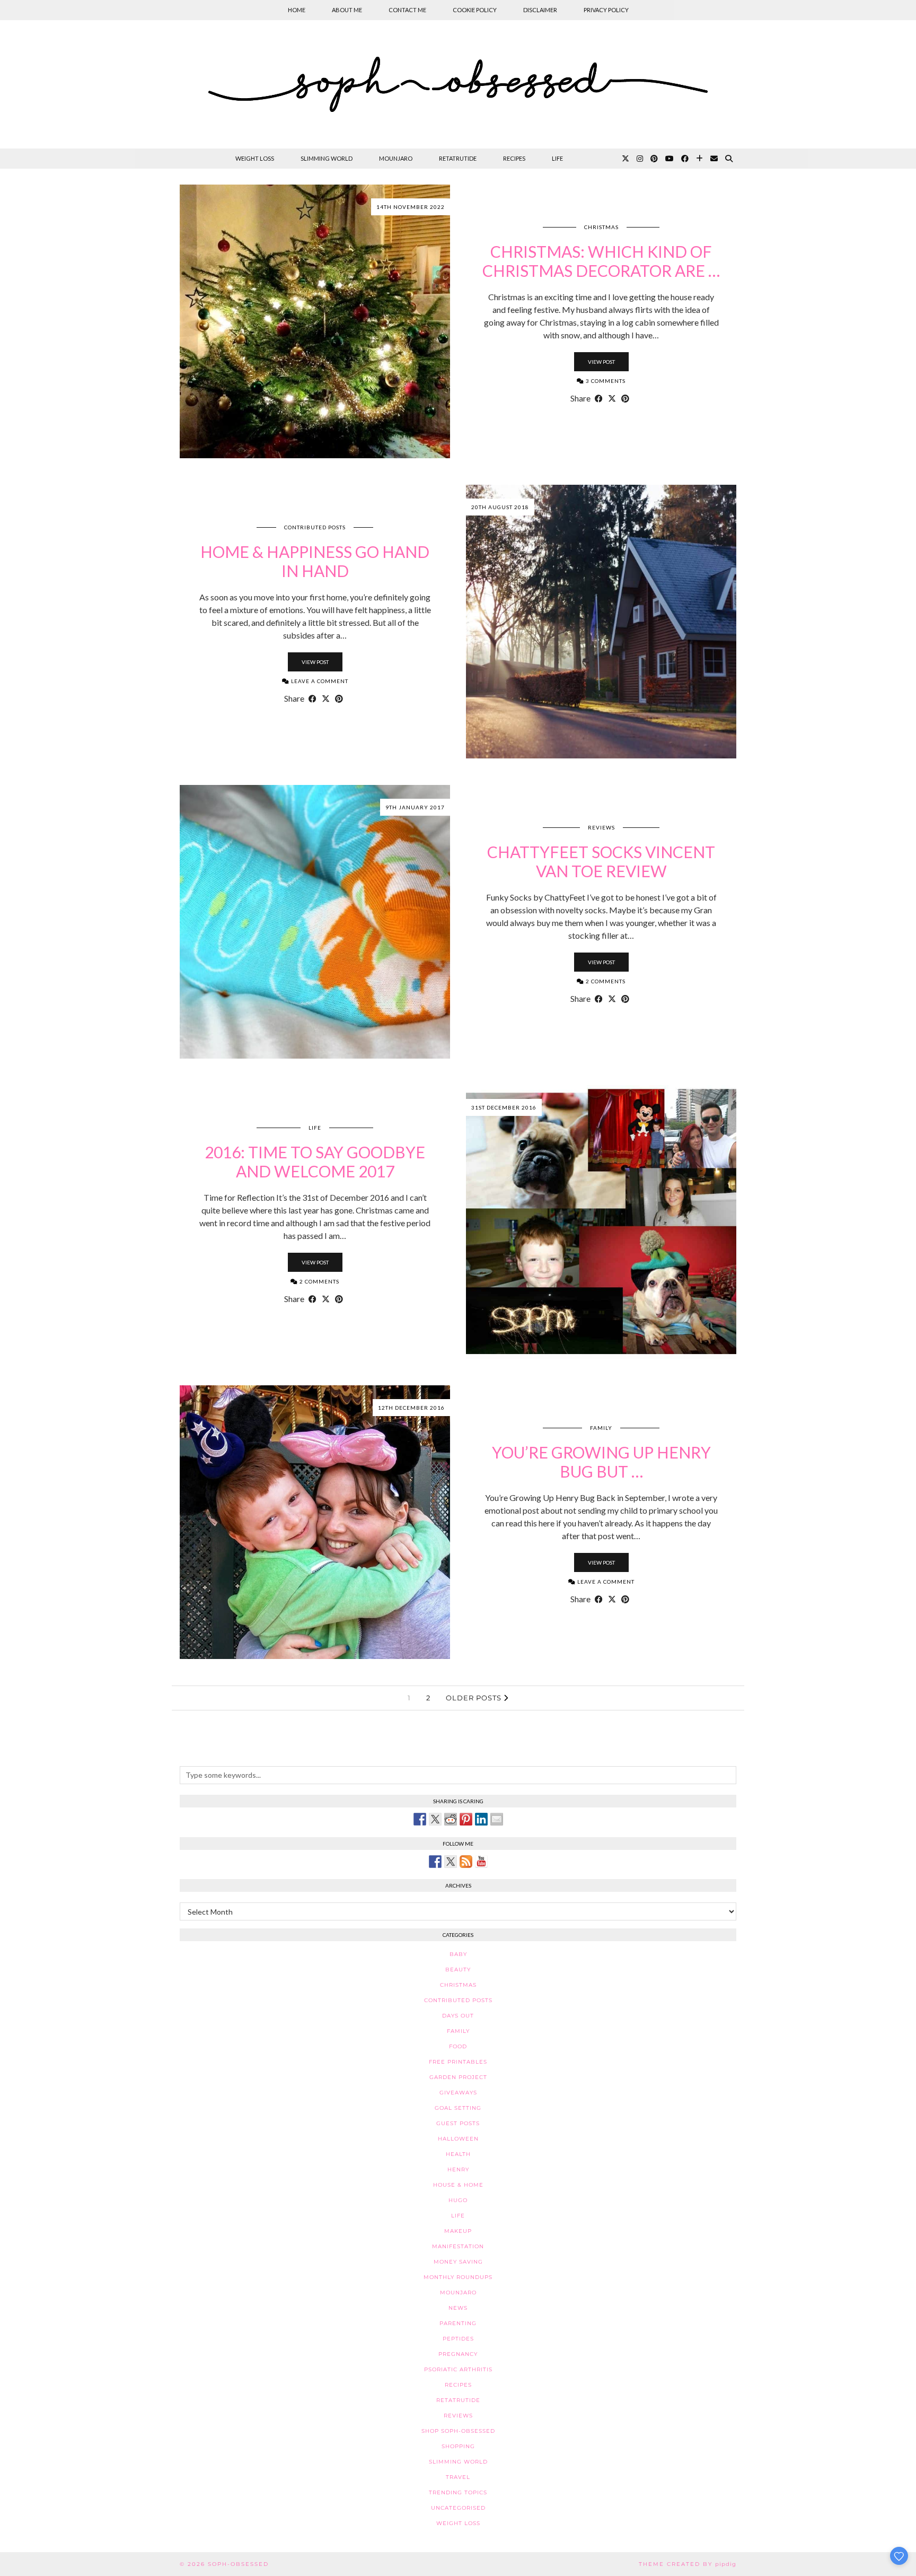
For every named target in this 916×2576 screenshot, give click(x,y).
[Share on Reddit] (451, 1819)
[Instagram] (640, 159)
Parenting (458, 2323)
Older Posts (475, 1698)
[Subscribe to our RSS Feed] (466, 1862)
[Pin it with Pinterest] (466, 1819)
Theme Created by (688, 2564)
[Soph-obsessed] (458, 84)
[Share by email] (497, 1819)
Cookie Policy (475, 10)
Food (458, 2046)
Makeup (458, 2231)
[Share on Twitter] (435, 1819)
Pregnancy (458, 2354)
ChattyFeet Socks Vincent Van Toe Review (601, 861)
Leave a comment (319, 681)
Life (557, 158)
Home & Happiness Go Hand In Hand (315, 561)
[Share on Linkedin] (481, 1819)
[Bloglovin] (699, 159)
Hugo (458, 2200)
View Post (601, 362)
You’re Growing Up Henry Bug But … (601, 1462)
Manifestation (458, 2246)
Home (297, 10)
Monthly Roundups (458, 2277)
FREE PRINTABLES (458, 2062)
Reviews (601, 827)
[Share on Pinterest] (625, 398)
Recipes (514, 158)
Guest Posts (458, 2123)
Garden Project (458, 2077)
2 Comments (605, 981)
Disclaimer (540, 10)
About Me (347, 10)
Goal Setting (458, 2108)
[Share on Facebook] (599, 398)
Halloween (458, 2139)
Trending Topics (458, 2492)
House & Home (458, 2185)
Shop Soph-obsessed (458, 2431)
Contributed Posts (315, 527)
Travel (458, 2477)
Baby (458, 1954)
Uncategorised (458, 2508)
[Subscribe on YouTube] (481, 1862)
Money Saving (458, 2262)
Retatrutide (458, 158)
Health (458, 2154)
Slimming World (327, 158)
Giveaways (458, 2093)
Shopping (458, 2446)
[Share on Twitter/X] (612, 398)
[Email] (714, 159)
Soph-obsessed (238, 2564)
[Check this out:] (420, 1819)
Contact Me (407, 10)
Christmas (601, 227)
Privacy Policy (606, 10)
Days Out (458, 2016)
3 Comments (605, 381)
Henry (458, 2169)
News (458, 2308)
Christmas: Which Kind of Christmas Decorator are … (601, 261)
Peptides (458, 2339)
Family (601, 1428)
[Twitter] (626, 159)
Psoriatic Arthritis (458, 2369)
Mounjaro (396, 158)
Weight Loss (255, 158)
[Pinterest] (654, 159)
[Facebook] (685, 159)
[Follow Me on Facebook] (435, 1862)
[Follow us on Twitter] (451, 1862)
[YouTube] (670, 159)
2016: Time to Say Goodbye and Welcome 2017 (315, 1162)
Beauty (458, 1970)
